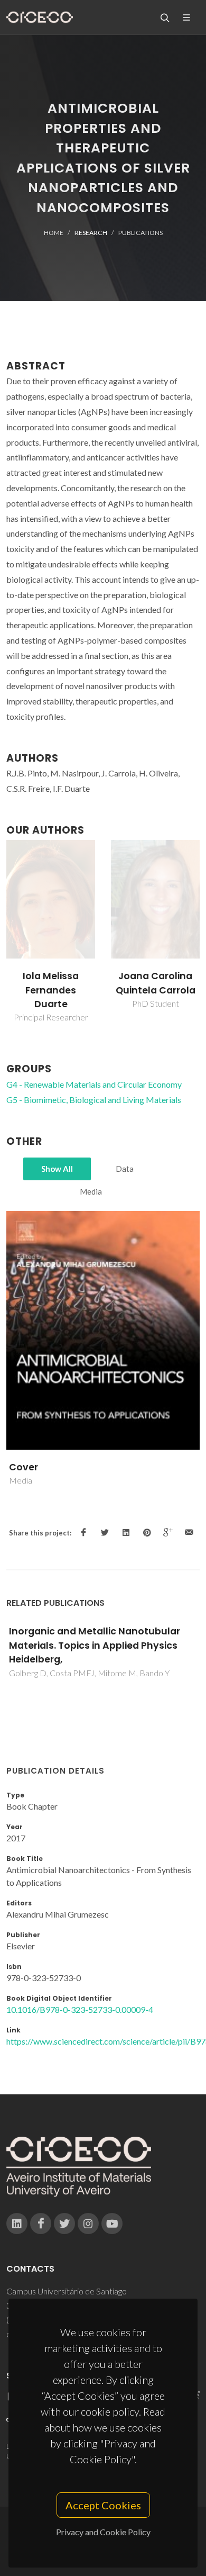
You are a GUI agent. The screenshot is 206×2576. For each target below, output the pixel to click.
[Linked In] (17, 2224)
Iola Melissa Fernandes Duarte (51, 990)
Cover (24, 1467)
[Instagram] (88, 2224)
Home (54, 233)
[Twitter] (64, 2224)
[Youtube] (112, 2224)
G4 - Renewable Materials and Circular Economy (94, 1084)
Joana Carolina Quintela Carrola (156, 983)
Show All (57, 1169)
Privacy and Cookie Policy (103, 2532)
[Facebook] (41, 2224)
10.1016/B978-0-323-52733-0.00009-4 (80, 2009)
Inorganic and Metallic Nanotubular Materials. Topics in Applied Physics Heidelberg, (95, 1645)
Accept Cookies (103, 2505)
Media (91, 1191)
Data (125, 1169)
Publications (141, 233)
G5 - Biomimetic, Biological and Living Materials (94, 1100)
